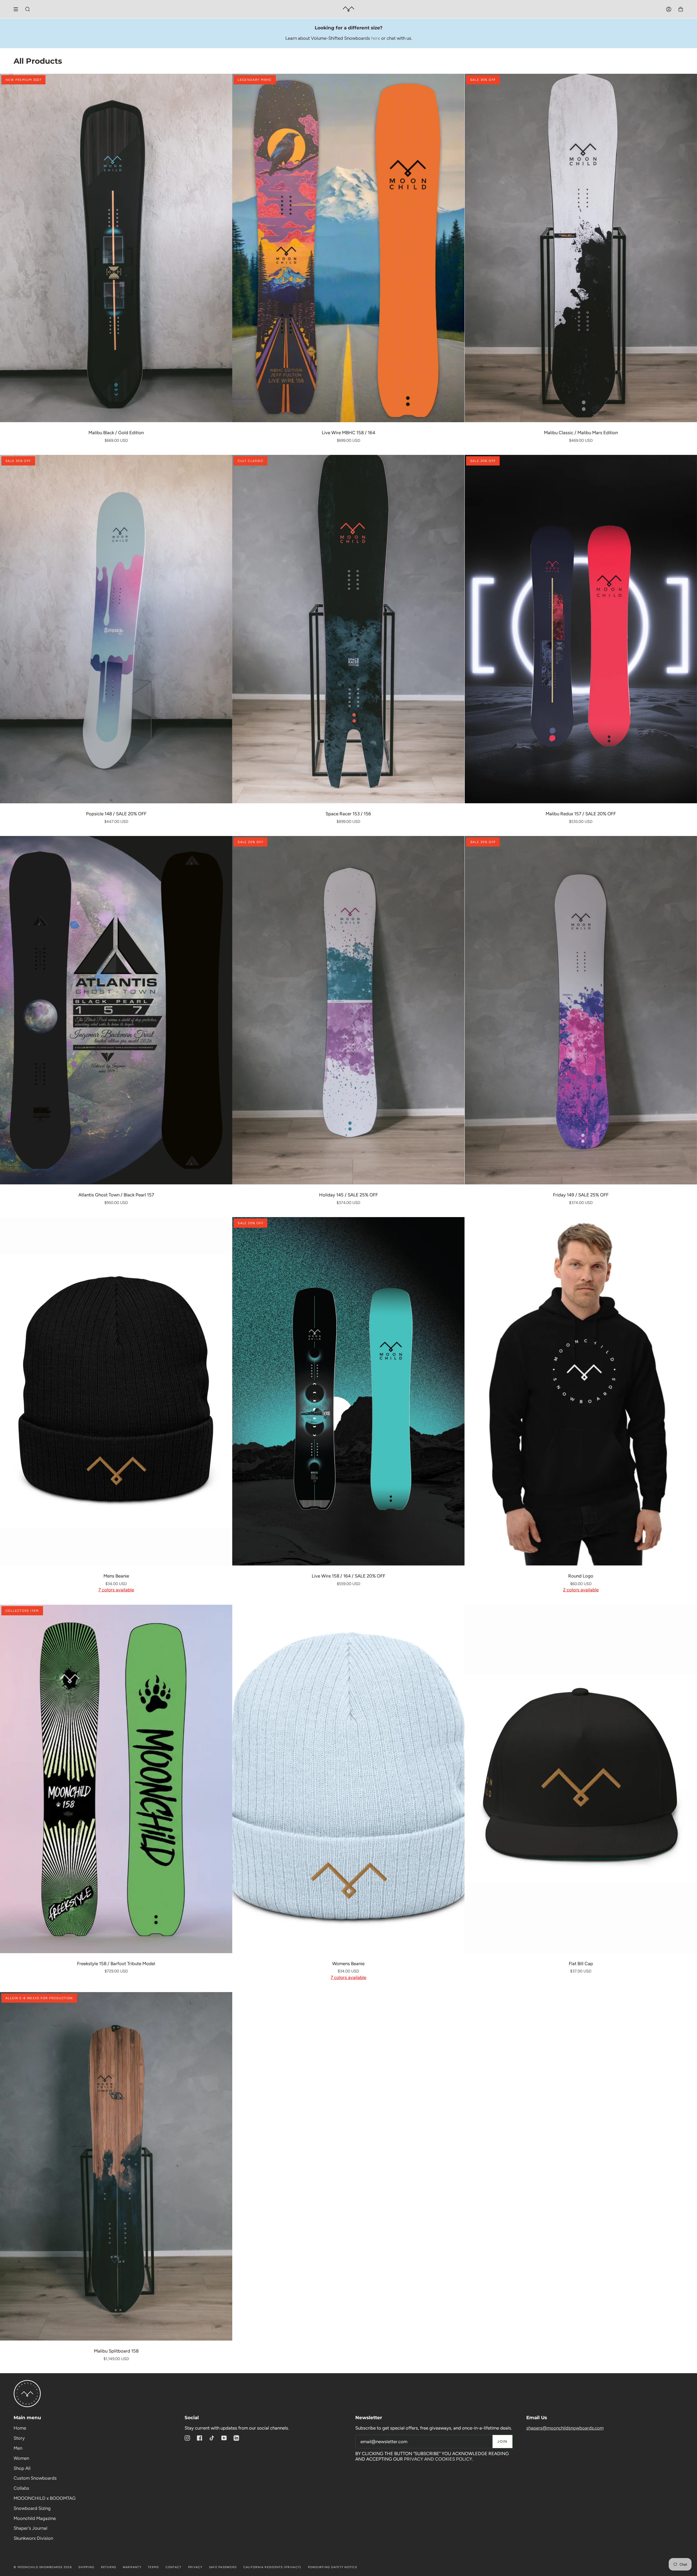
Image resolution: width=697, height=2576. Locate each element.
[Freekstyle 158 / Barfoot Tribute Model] (116, 1779)
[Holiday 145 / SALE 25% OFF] (348, 1010)
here (376, 38)
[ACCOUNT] (669, 9)
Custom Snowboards (35, 2478)
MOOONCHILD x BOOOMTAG (45, 2498)
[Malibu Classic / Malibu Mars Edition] (581, 248)
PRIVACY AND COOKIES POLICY (438, 2459)
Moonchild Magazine (35, 2518)
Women (21, 2458)
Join (502, 2441)
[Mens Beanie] (116, 1391)
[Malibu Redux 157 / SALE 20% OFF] (581, 629)
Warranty (132, 2567)
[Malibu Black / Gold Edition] (116, 248)
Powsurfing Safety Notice (333, 2567)
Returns (109, 2567)
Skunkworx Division (33, 2538)
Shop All (22, 2468)
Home (20, 2428)
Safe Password (223, 2567)
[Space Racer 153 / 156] (348, 629)
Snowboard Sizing (32, 2508)
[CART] (681, 9)
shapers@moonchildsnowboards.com (565, 2428)
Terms (153, 2567)
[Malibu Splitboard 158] (116, 2166)
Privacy (195, 2567)
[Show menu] (18, 9)
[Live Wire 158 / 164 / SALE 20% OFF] (348, 1391)
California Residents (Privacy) (272, 2567)
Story (19, 2438)
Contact (174, 2567)
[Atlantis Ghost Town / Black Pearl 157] (116, 1010)
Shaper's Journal (30, 2528)
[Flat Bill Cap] (581, 1779)
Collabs (21, 2488)
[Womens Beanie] (348, 1779)
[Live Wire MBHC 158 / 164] (348, 248)
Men (18, 2448)
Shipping (86, 2567)
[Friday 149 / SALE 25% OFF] (581, 1010)
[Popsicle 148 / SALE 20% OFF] (116, 629)
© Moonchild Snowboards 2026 (43, 2567)
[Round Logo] (581, 1391)
